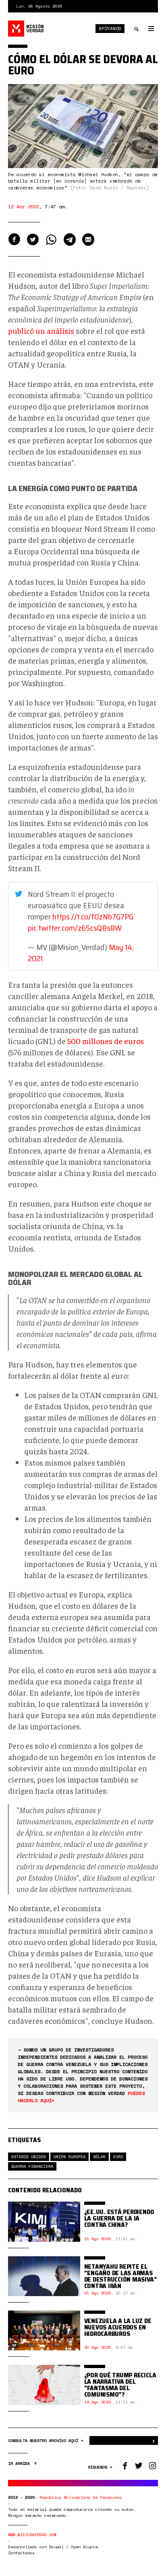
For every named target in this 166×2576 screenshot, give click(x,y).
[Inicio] (26, 29)
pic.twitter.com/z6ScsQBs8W (75, 928)
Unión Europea (70, 2157)
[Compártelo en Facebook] (14, 240)
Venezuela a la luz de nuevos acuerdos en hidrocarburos (118, 2327)
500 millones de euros (106, 1041)
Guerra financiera (32, 2166)
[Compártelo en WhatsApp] (51, 240)
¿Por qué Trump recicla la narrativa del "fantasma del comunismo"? (120, 2385)
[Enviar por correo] (88, 240)
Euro (118, 2157)
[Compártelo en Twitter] (33, 240)
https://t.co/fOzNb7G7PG (93, 917)
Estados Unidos (29, 2157)
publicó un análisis (41, 330)
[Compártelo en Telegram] (70, 240)
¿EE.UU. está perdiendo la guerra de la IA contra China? (119, 2218)
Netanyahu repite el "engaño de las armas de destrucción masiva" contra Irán (121, 2276)
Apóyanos (110, 29)
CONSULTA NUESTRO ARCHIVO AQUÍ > (47, 2441)
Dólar (99, 2157)
